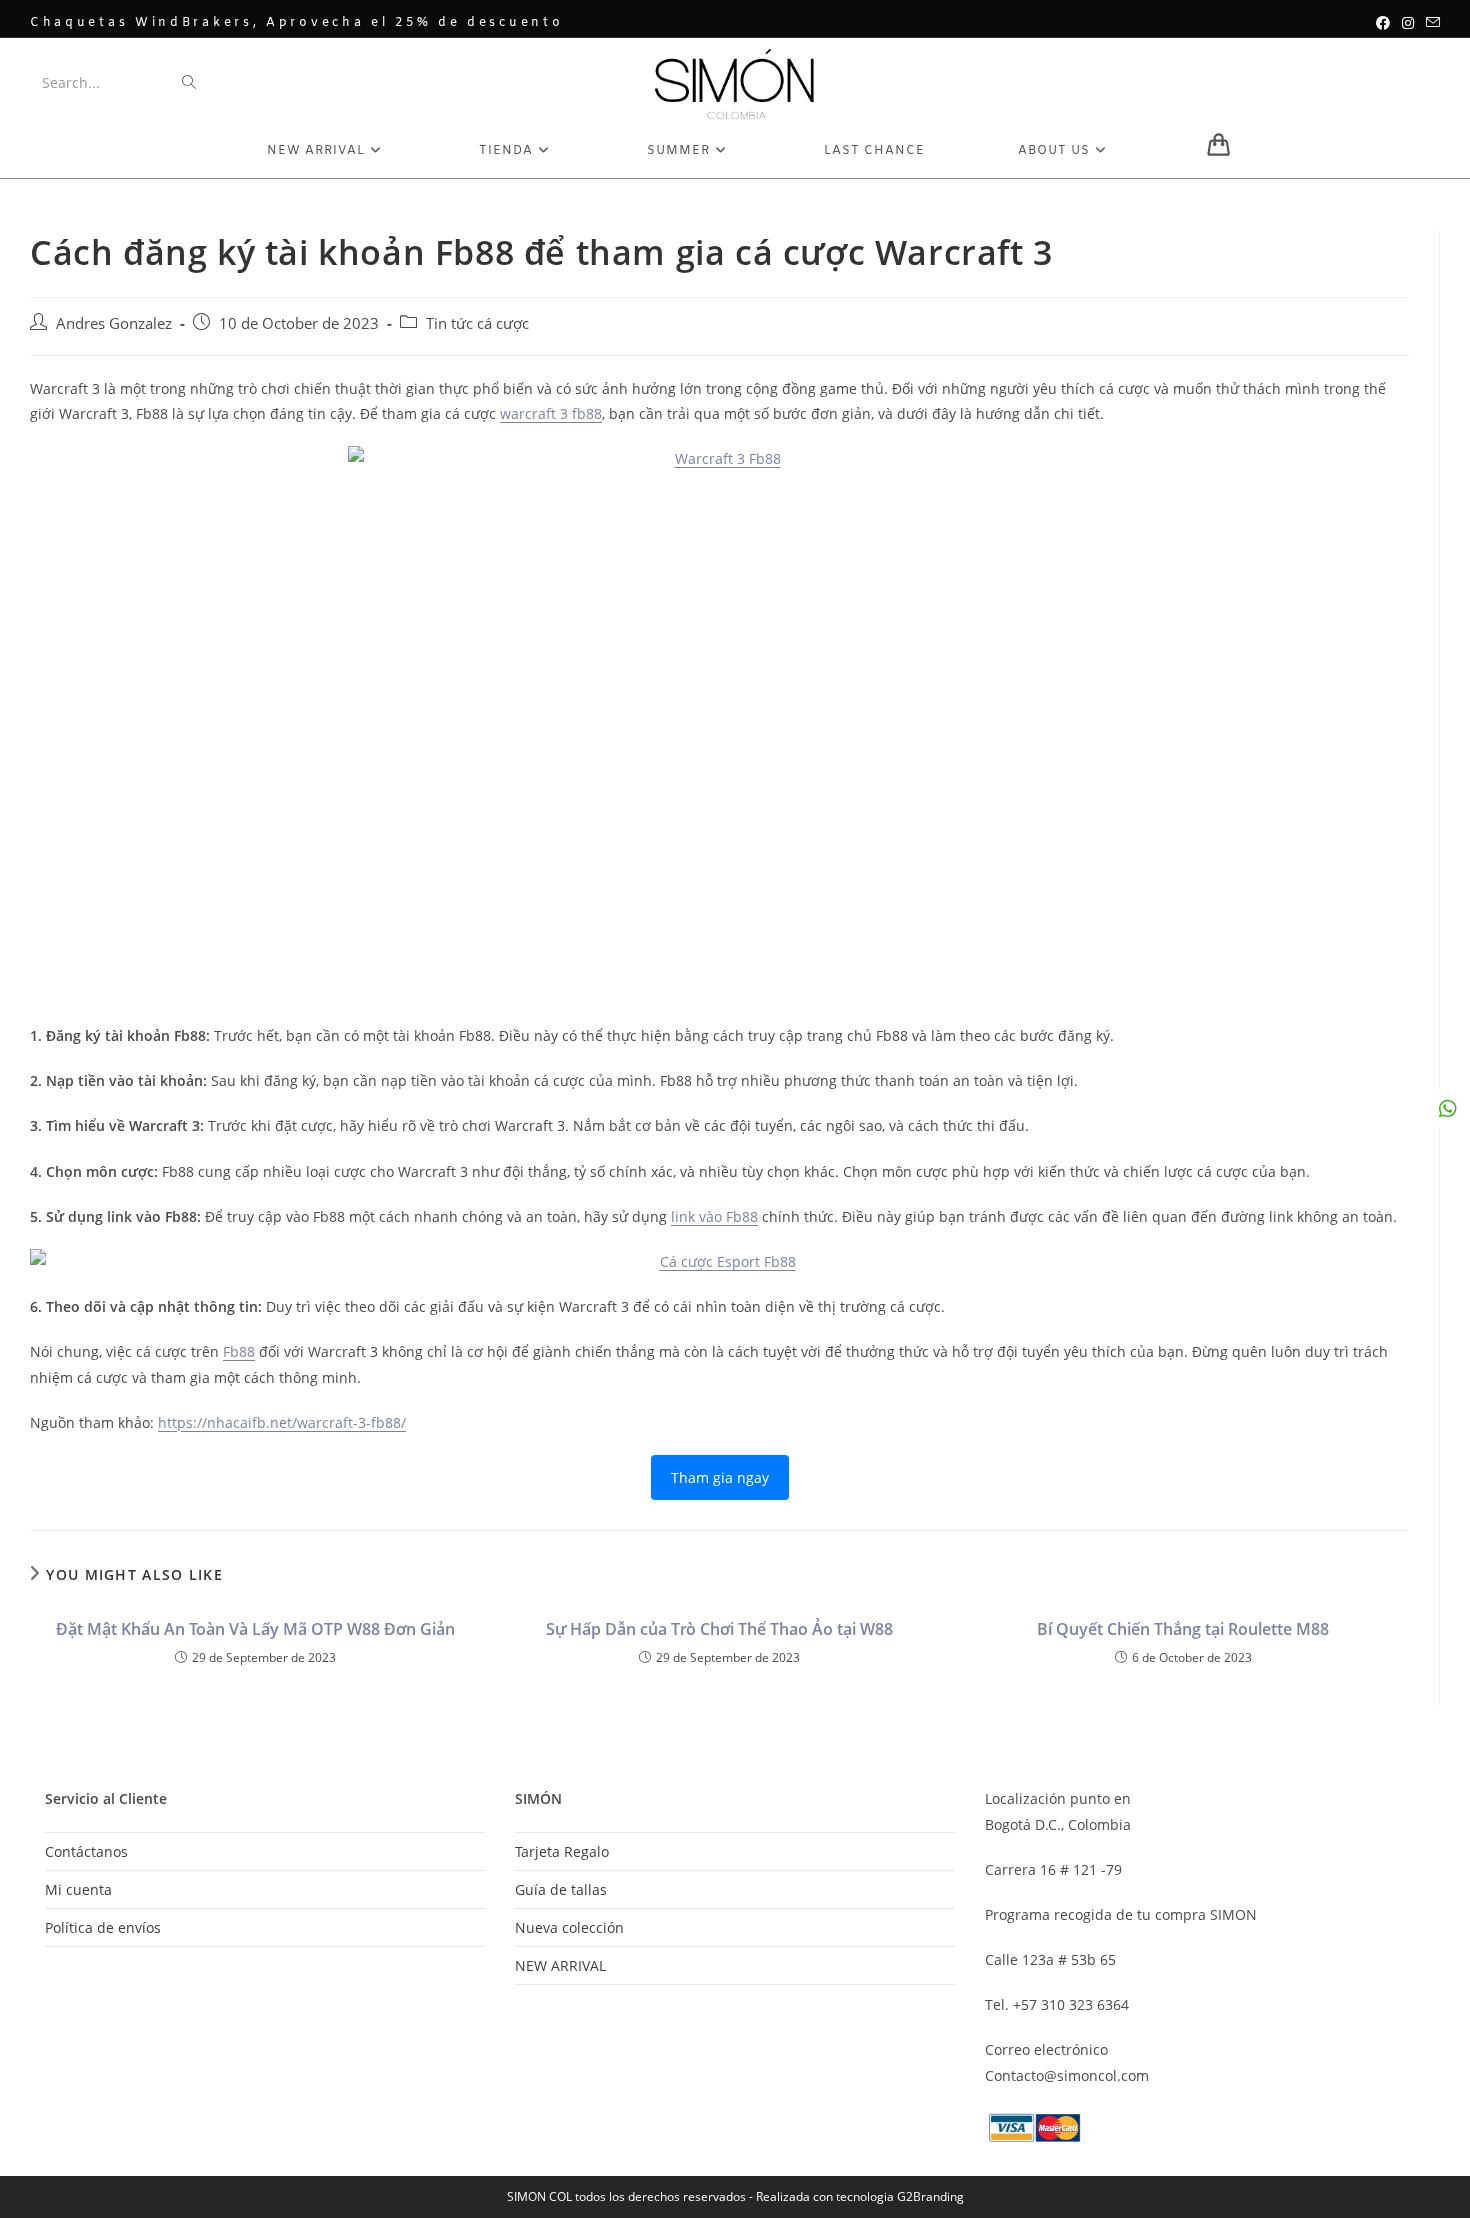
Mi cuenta (78, 1889)
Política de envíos (103, 1927)
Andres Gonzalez (114, 323)
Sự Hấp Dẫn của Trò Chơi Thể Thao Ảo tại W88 (719, 1629)
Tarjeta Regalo (562, 1851)
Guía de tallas (561, 1889)
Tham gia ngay (720, 1477)
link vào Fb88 (714, 1216)
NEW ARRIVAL (560, 1965)
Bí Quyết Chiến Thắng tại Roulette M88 (1183, 1629)
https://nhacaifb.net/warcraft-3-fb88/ (282, 1422)
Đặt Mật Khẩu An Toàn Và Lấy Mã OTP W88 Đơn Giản (255, 1629)
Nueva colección (569, 1927)
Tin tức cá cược (477, 323)
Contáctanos (86, 1851)
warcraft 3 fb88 (551, 413)
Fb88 (239, 1351)
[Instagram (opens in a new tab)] (1408, 23)
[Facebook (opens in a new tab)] (1383, 23)
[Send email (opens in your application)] (1430, 23)
